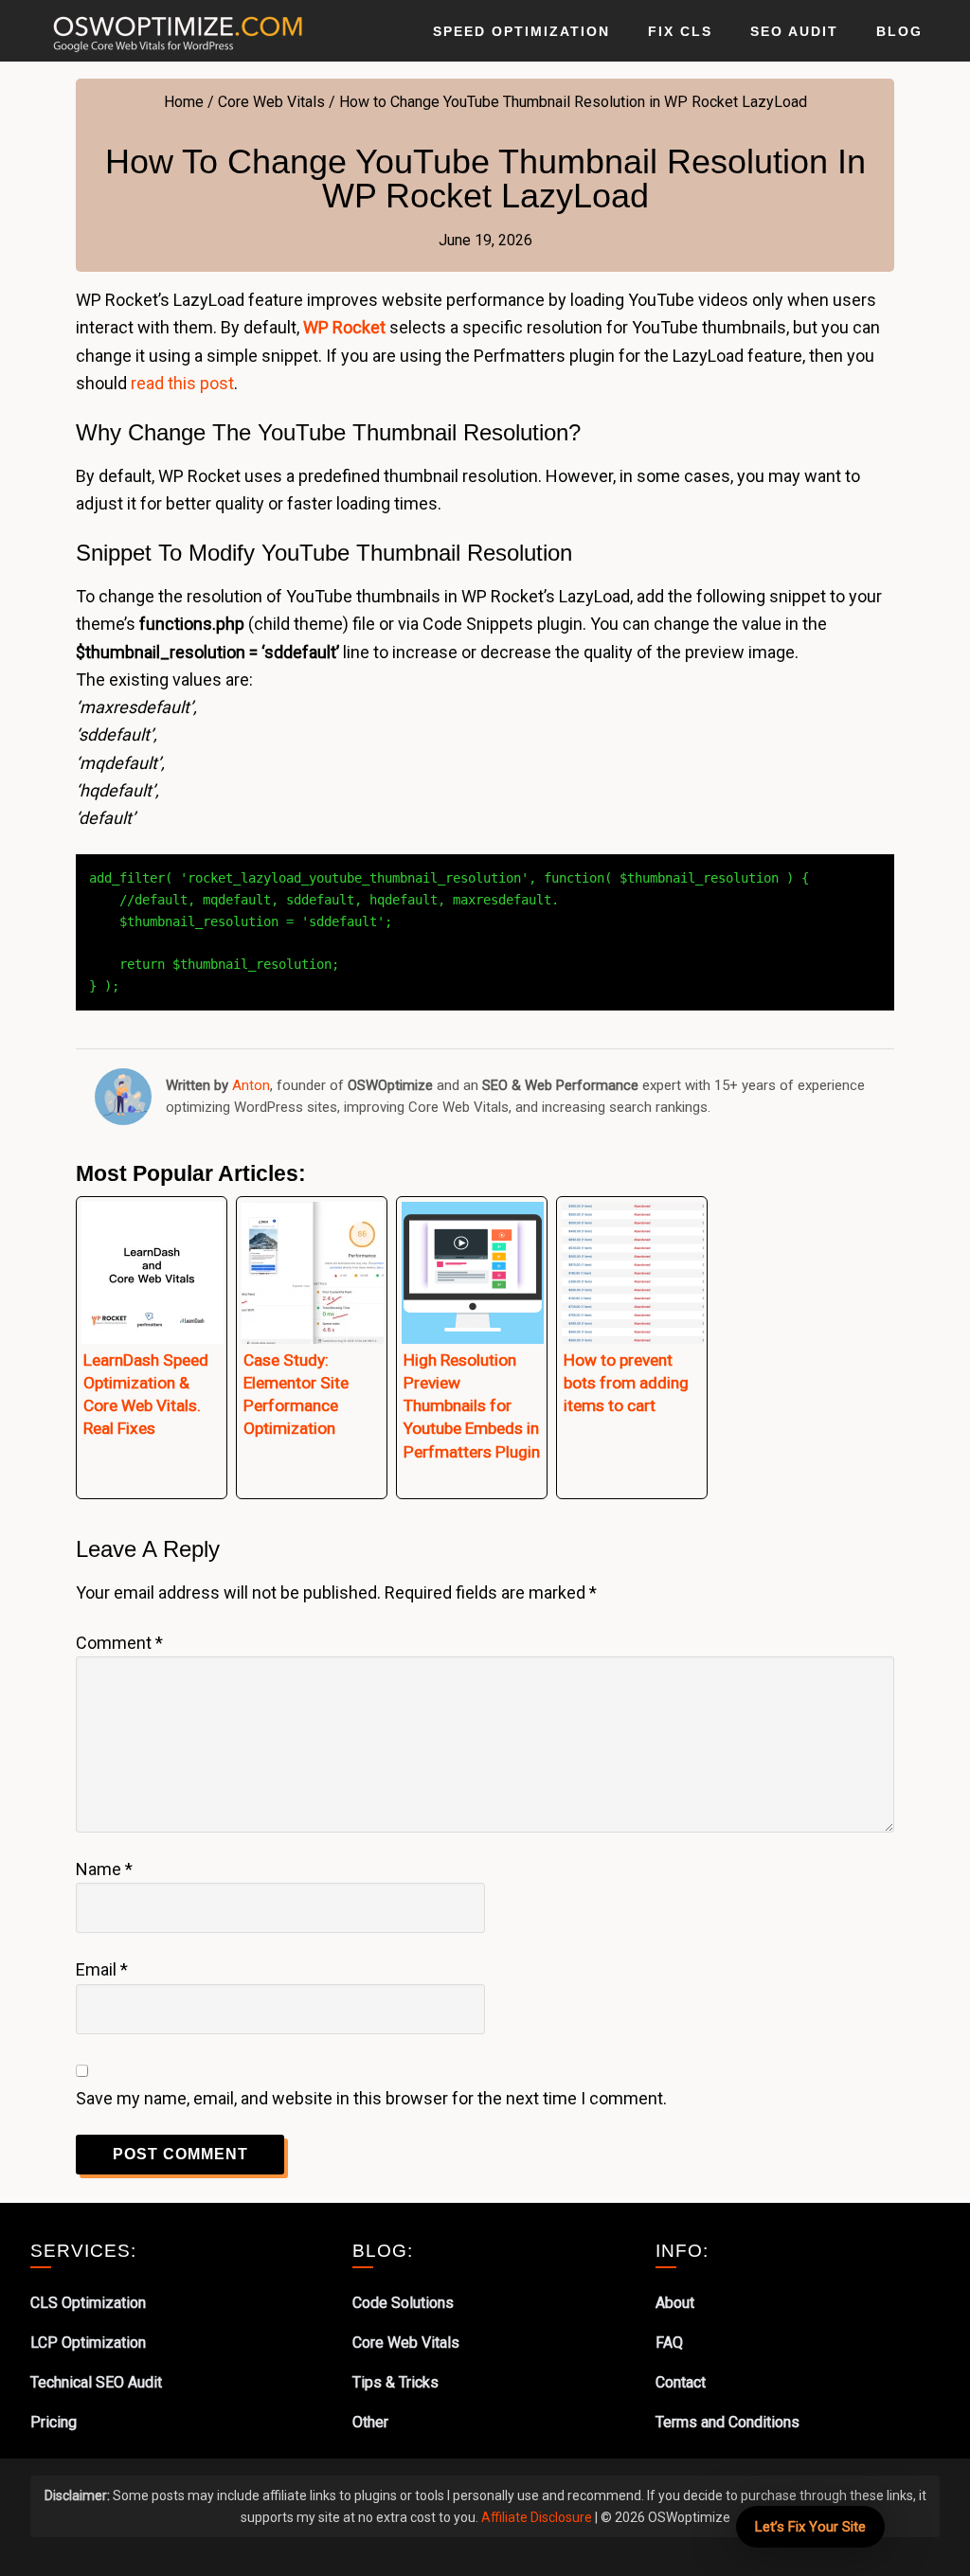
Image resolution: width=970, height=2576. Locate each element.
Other (370, 2422)
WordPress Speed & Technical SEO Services (172, 31)
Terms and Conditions (727, 2422)
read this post (182, 383)
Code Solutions (403, 2303)
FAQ (669, 2343)
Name (104, 1869)
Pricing (54, 2422)
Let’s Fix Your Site (810, 2527)
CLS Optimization (88, 2303)
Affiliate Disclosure (537, 2517)
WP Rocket (344, 327)
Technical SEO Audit (96, 2382)
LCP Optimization (88, 2343)
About (675, 2303)
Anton (251, 1085)
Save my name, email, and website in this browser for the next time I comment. (371, 2098)
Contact (681, 2382)
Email (102, 1969)
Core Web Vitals (406, 2343)
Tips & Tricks (395, 2382)
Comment (119, 1643)
